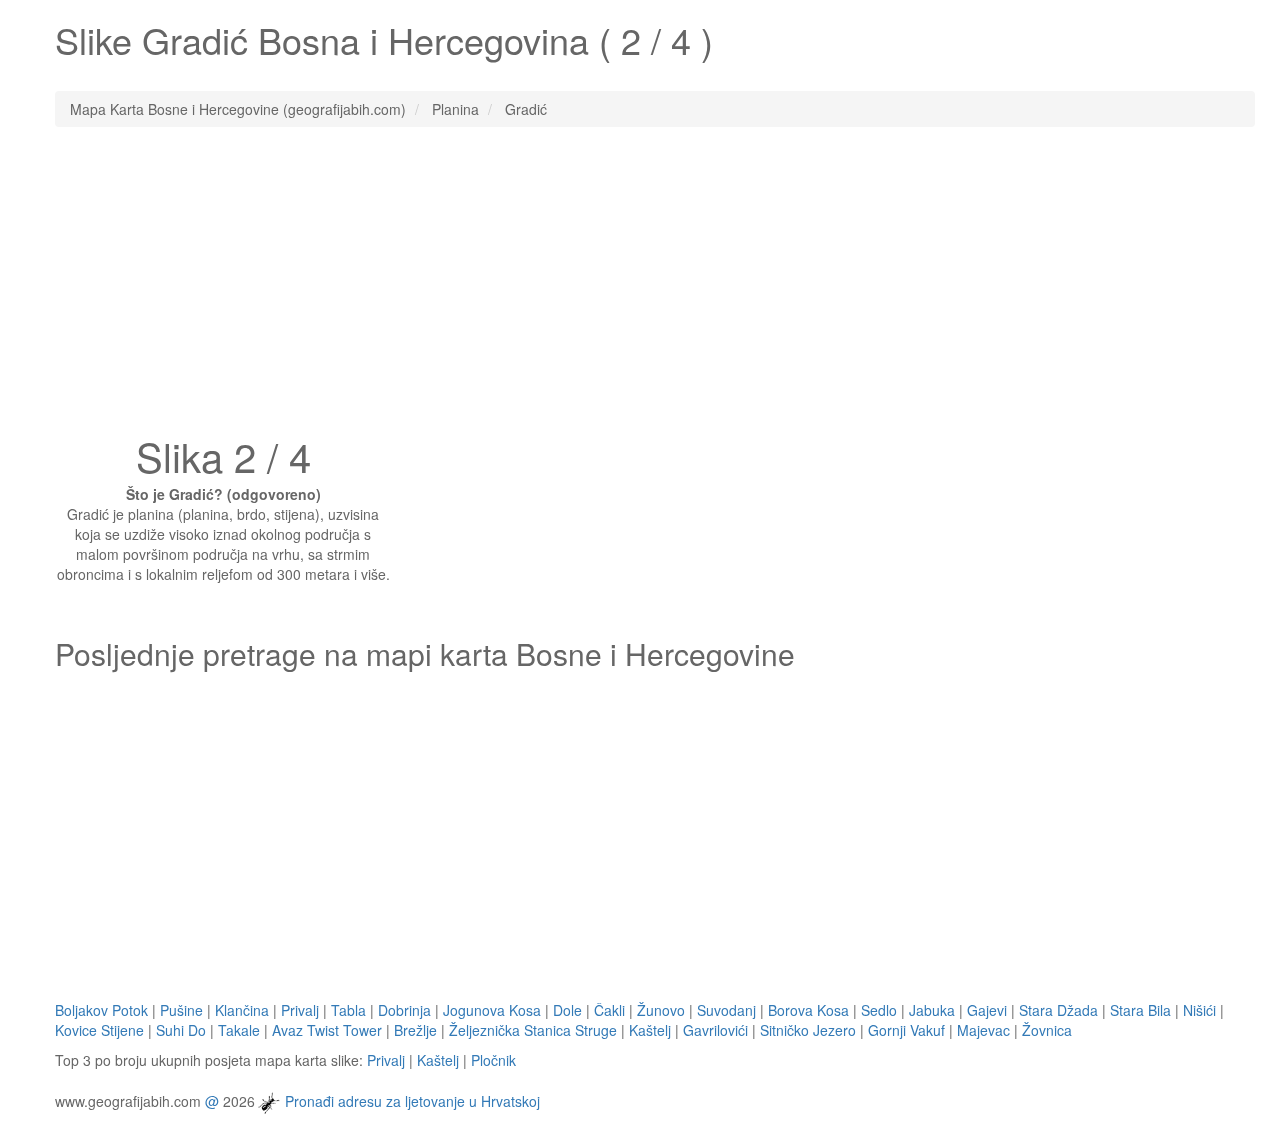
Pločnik (493, 1060)
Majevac (983, 1030)
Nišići (1199, 1010)
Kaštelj (650, 1030)
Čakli (609, 1010)
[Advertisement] (640, 287)
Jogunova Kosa (492, 1010)
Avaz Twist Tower (327, 1030)
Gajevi (987, 1010)
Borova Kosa (808, 1010)
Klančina (242, 1010)
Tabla (348, 1010)
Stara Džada (1058, 1010)
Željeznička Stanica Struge (533, 1030)
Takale (239, 1030)
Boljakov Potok (101, 1010)
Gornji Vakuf (906, 1030)
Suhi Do (181, 1030)
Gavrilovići (715, 1030)
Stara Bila (1140, 1010)
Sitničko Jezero (808, 1030)
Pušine (181, 1010)
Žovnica (1047, 1030)
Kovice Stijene (99, 1030)
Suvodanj (726, 1010)
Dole (567, 1010)
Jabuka (932, 1010)
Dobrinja (404, 1010)
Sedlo (879, 1010)
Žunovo (661, 1010)
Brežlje (415, 1030)
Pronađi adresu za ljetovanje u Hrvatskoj (412, 1100)
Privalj (300, 1010)
